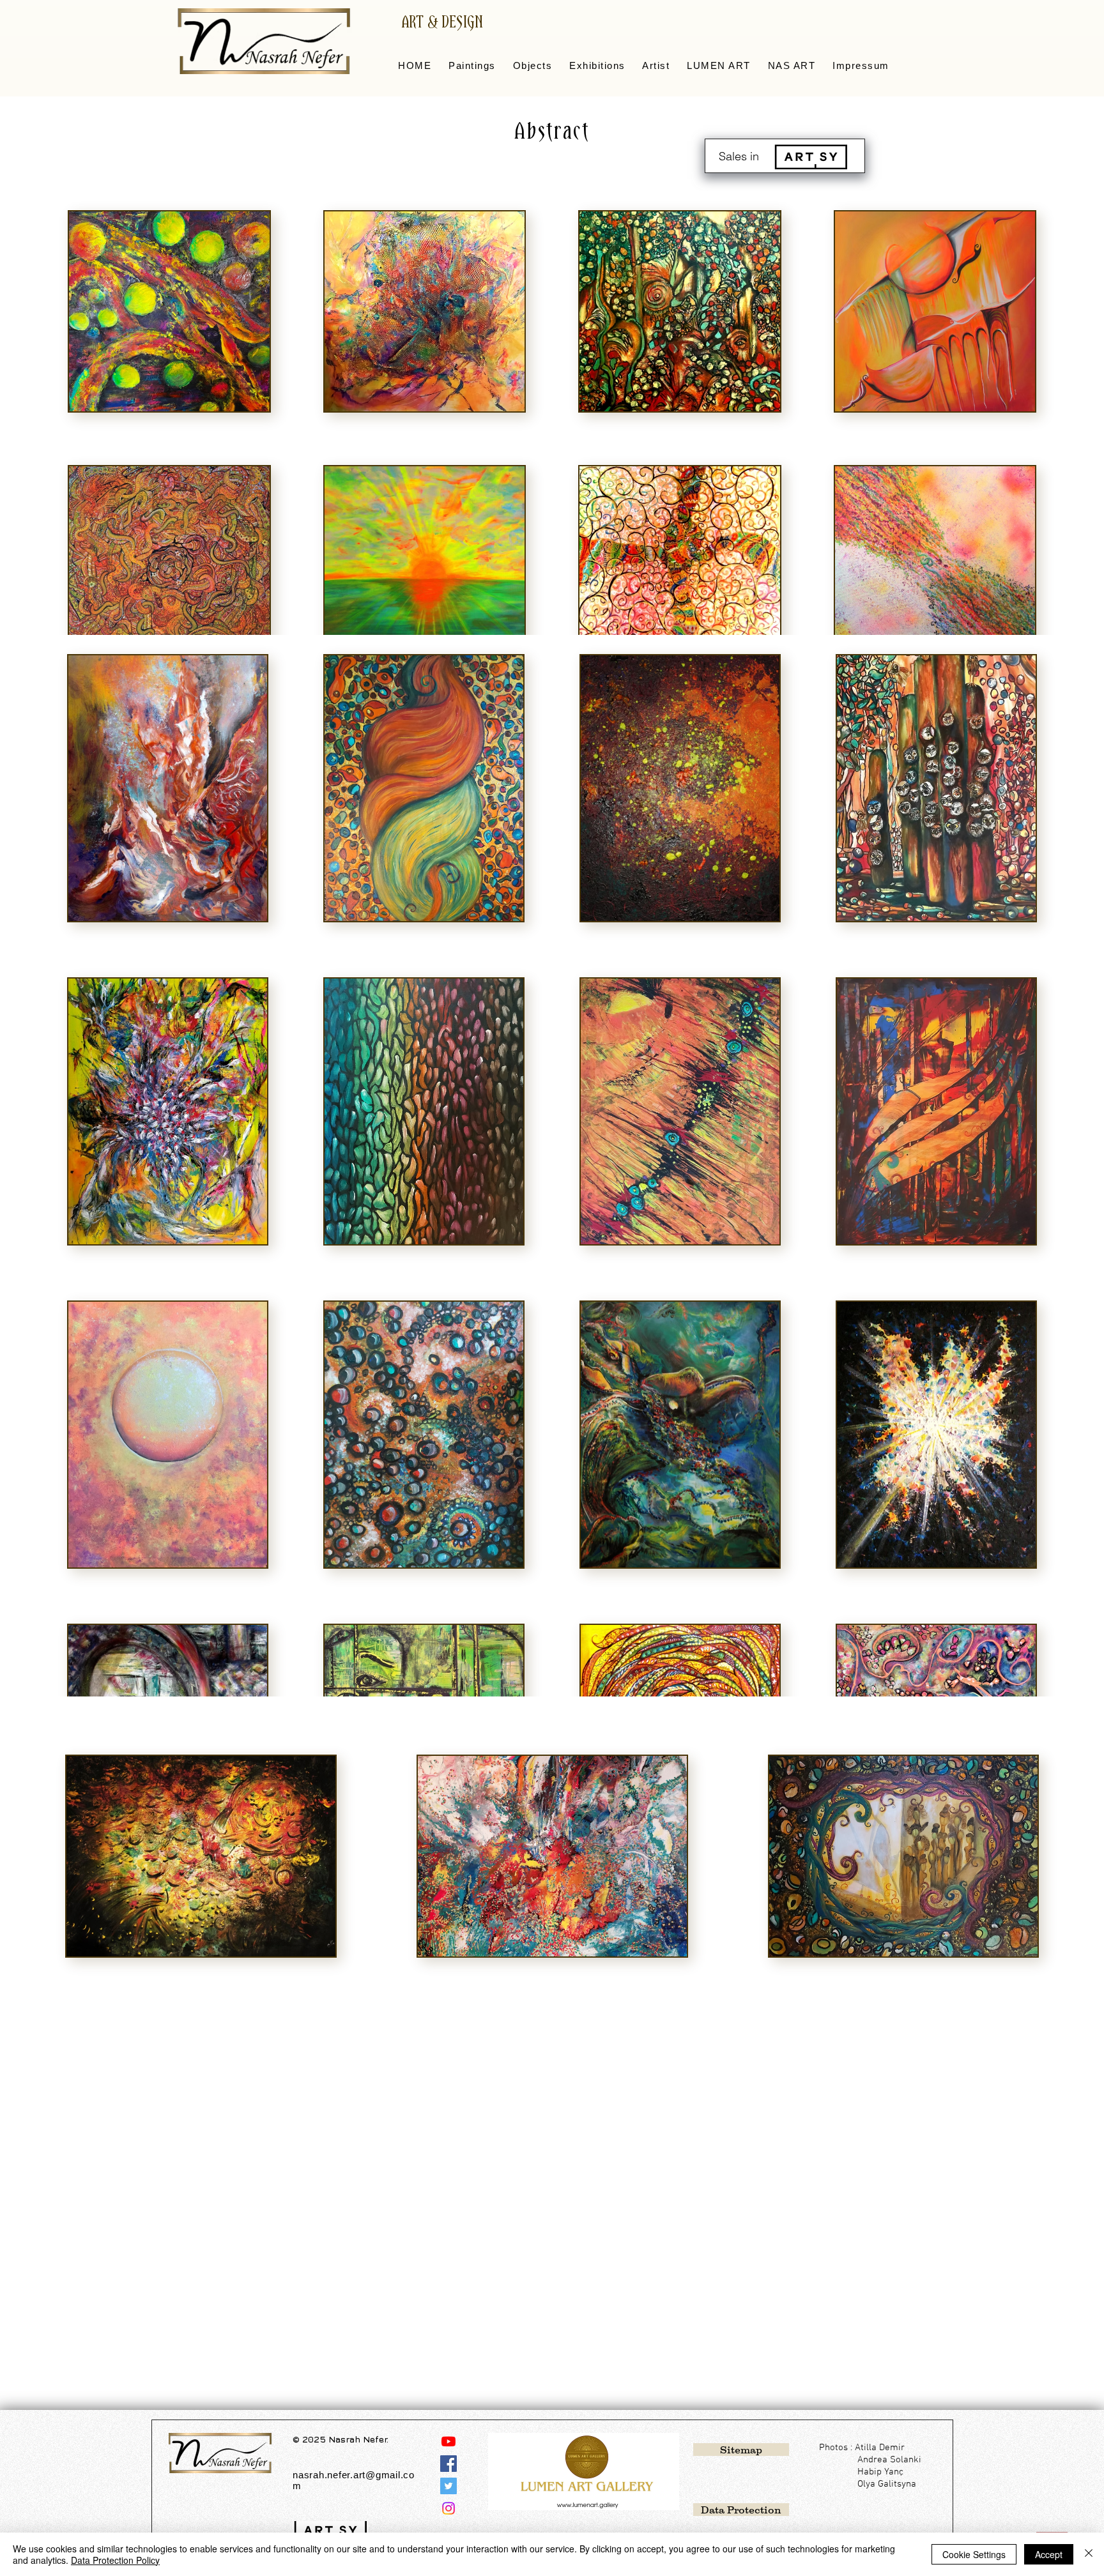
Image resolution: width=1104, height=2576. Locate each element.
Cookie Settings (974, 2554)
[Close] (1089, 2554)
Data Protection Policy (115, 2560)
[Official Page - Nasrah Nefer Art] (448, 2464)
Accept (1049, 2554)
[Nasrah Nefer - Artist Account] (448, 2508)
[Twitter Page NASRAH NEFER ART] (448, 2486)
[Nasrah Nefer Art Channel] (448, 2441)
